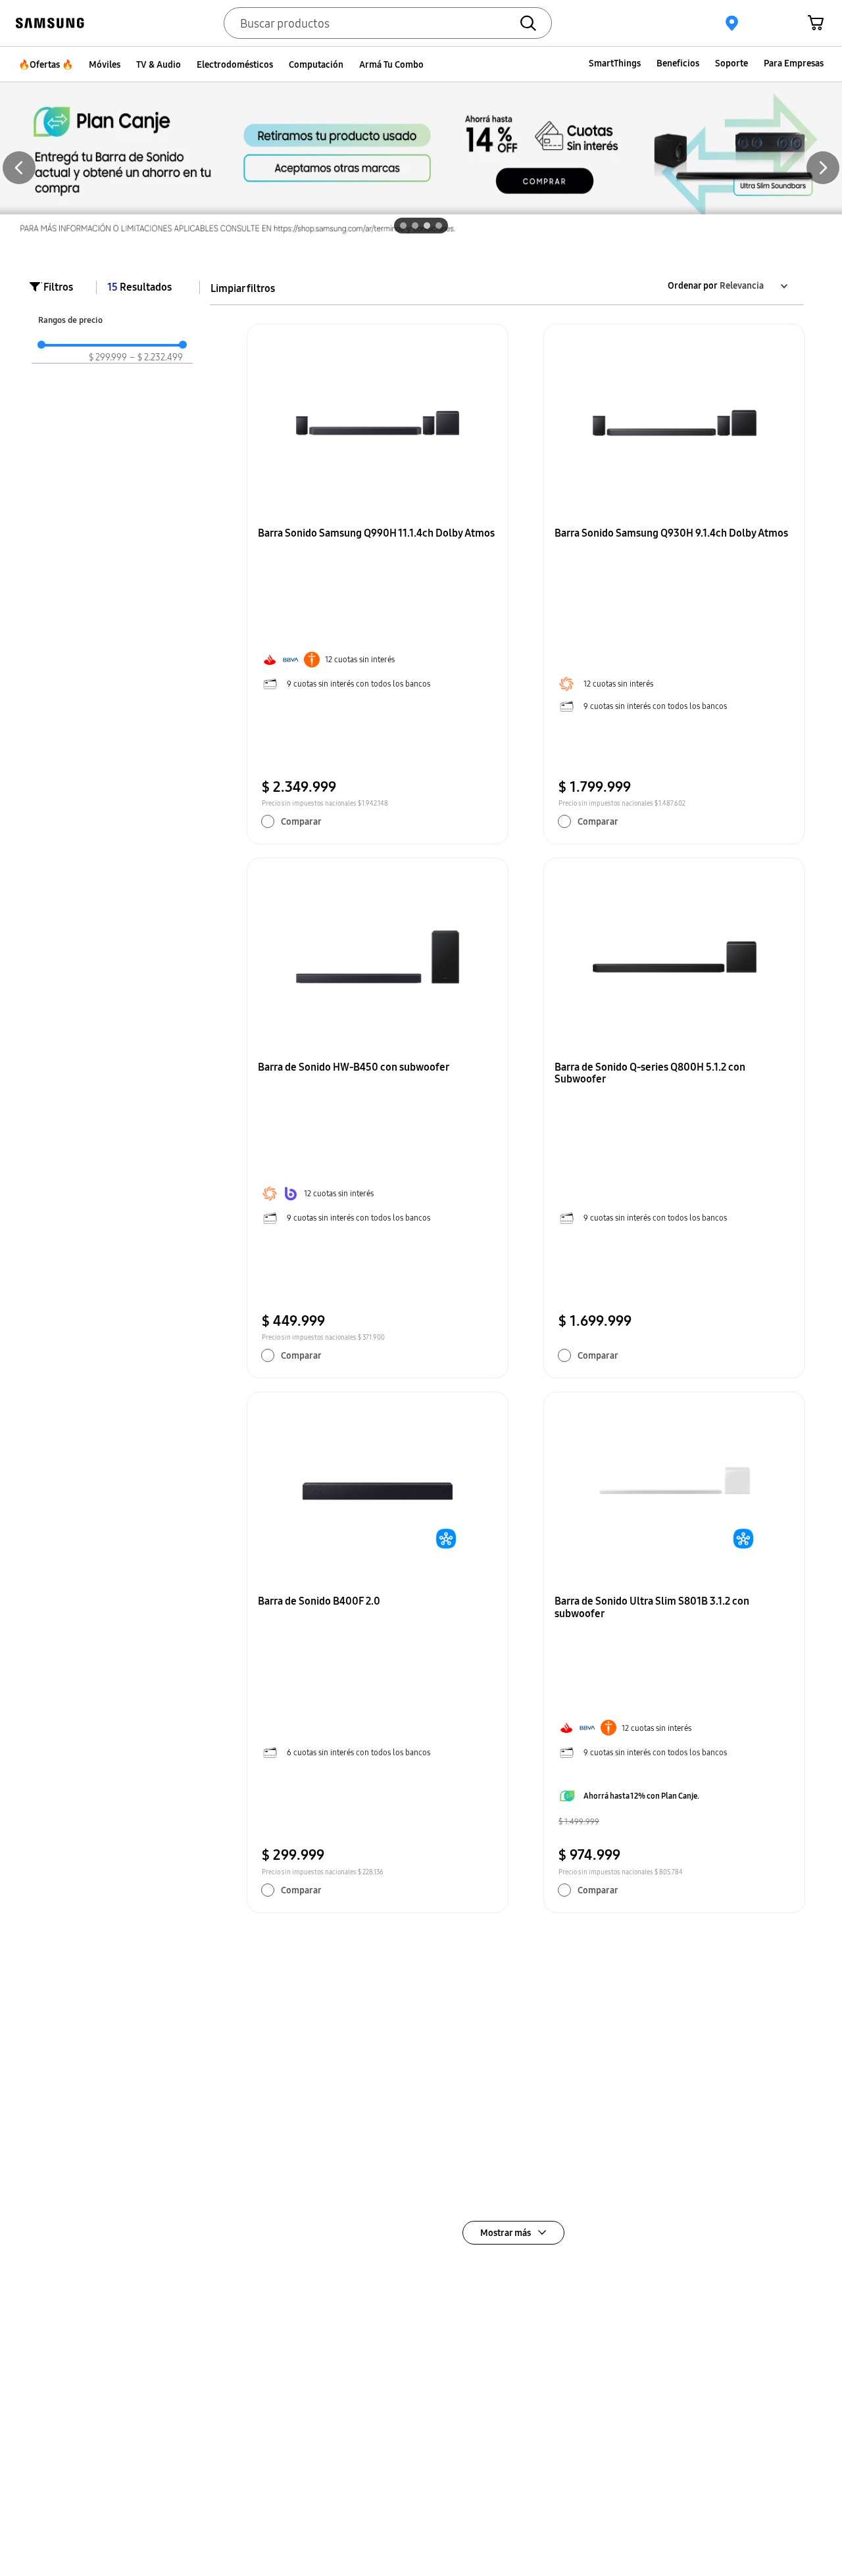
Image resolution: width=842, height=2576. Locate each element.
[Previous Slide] (19, 168)
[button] (403, 226)
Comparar (301, 821)
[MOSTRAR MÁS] (513, 2233)
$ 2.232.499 (156, 357)
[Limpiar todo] (243, 288)
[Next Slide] (823, 168)
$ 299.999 (108, 357)
